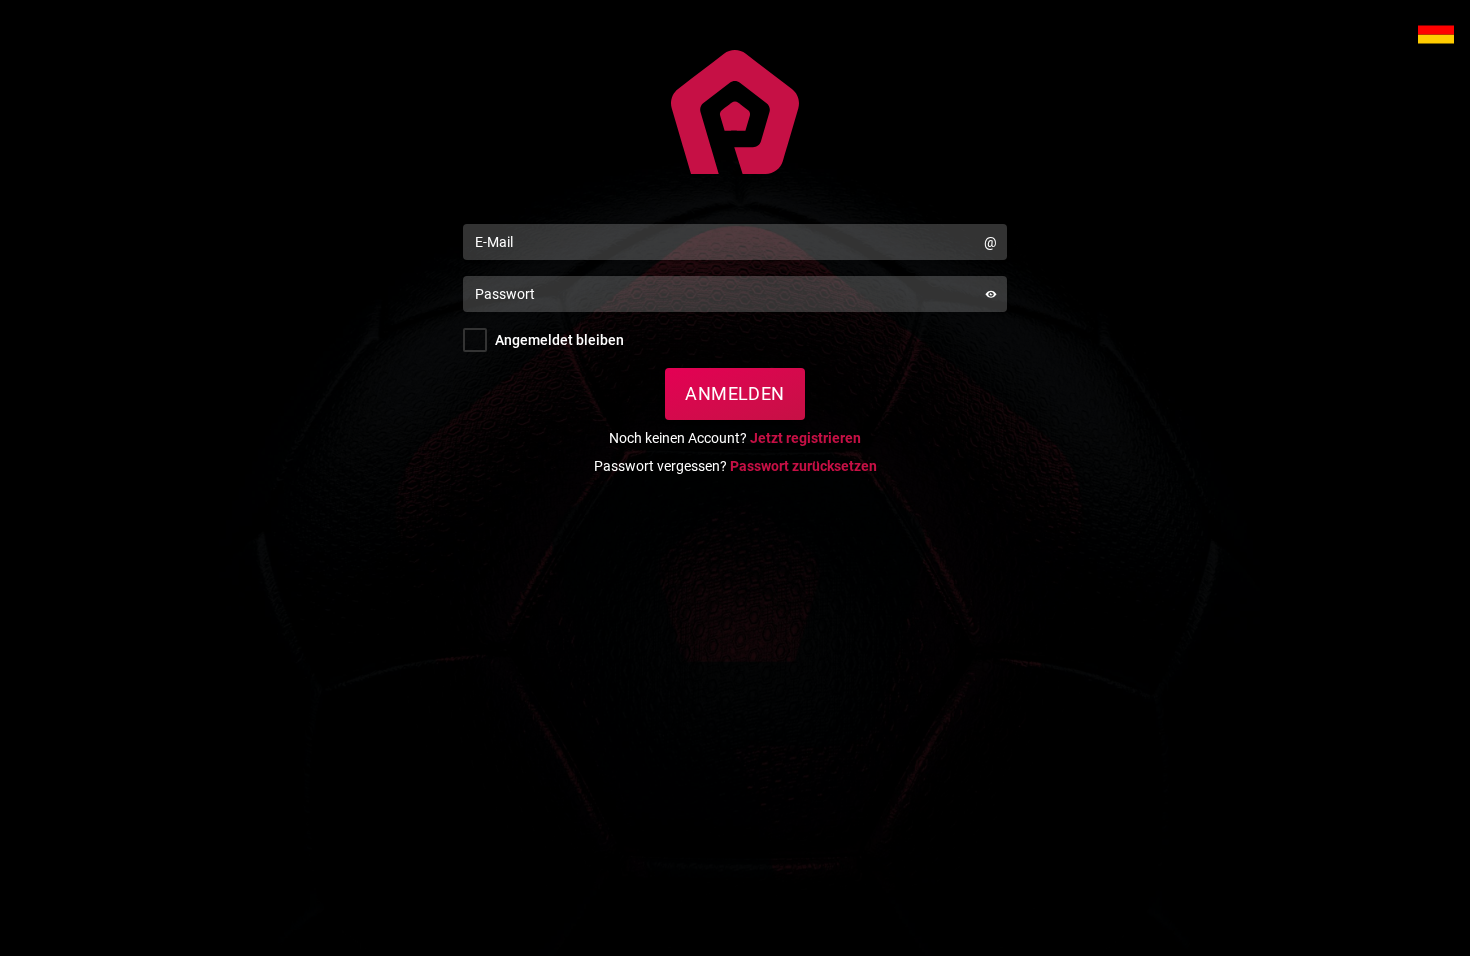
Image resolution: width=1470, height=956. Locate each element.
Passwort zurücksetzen (803, 466)
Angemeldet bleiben (559, 340)
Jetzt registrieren (805, 438)
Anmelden (735, 393)
